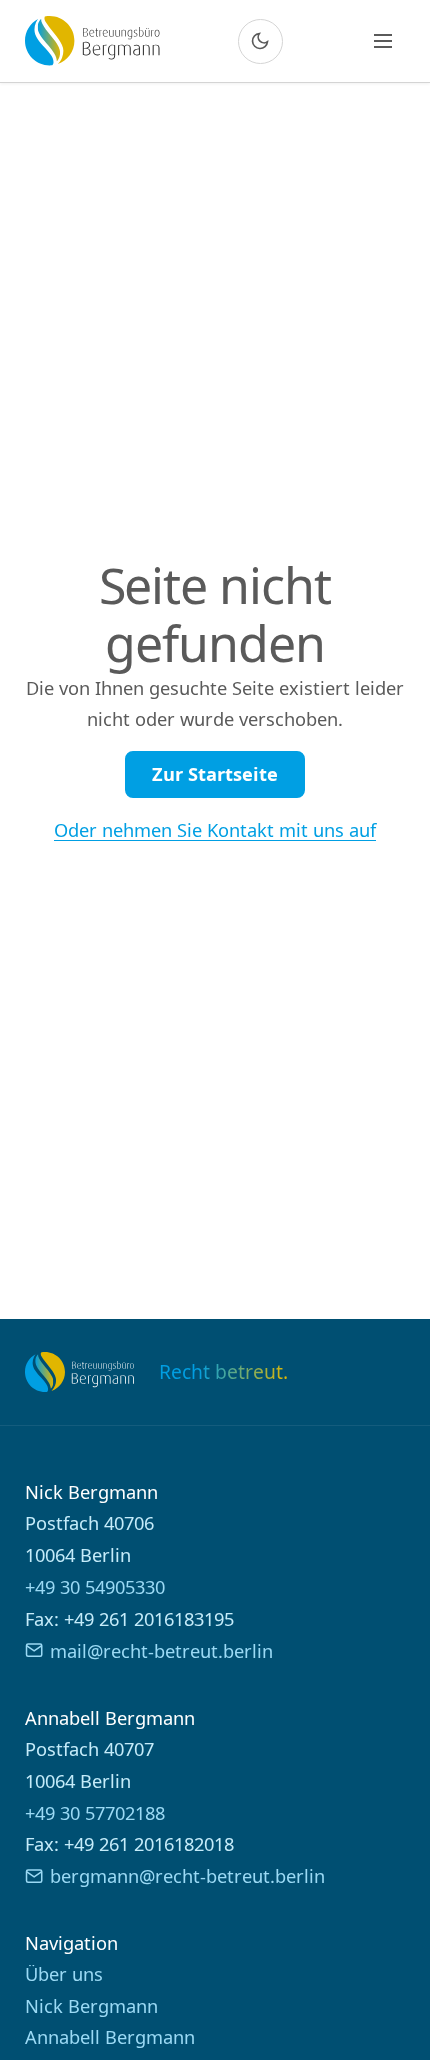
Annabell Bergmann (110, 2036)
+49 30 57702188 (95, 1812)
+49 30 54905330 (95, 1586)
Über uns (64, 1973)
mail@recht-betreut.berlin (161, 1650)
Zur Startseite (215, 773)
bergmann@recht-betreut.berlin (187, 1875)
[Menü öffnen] (382, 41)
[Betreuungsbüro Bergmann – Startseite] (92, 40)
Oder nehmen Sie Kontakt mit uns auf (215, 829)
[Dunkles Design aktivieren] (260, 41)
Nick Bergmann (91, 2005)
